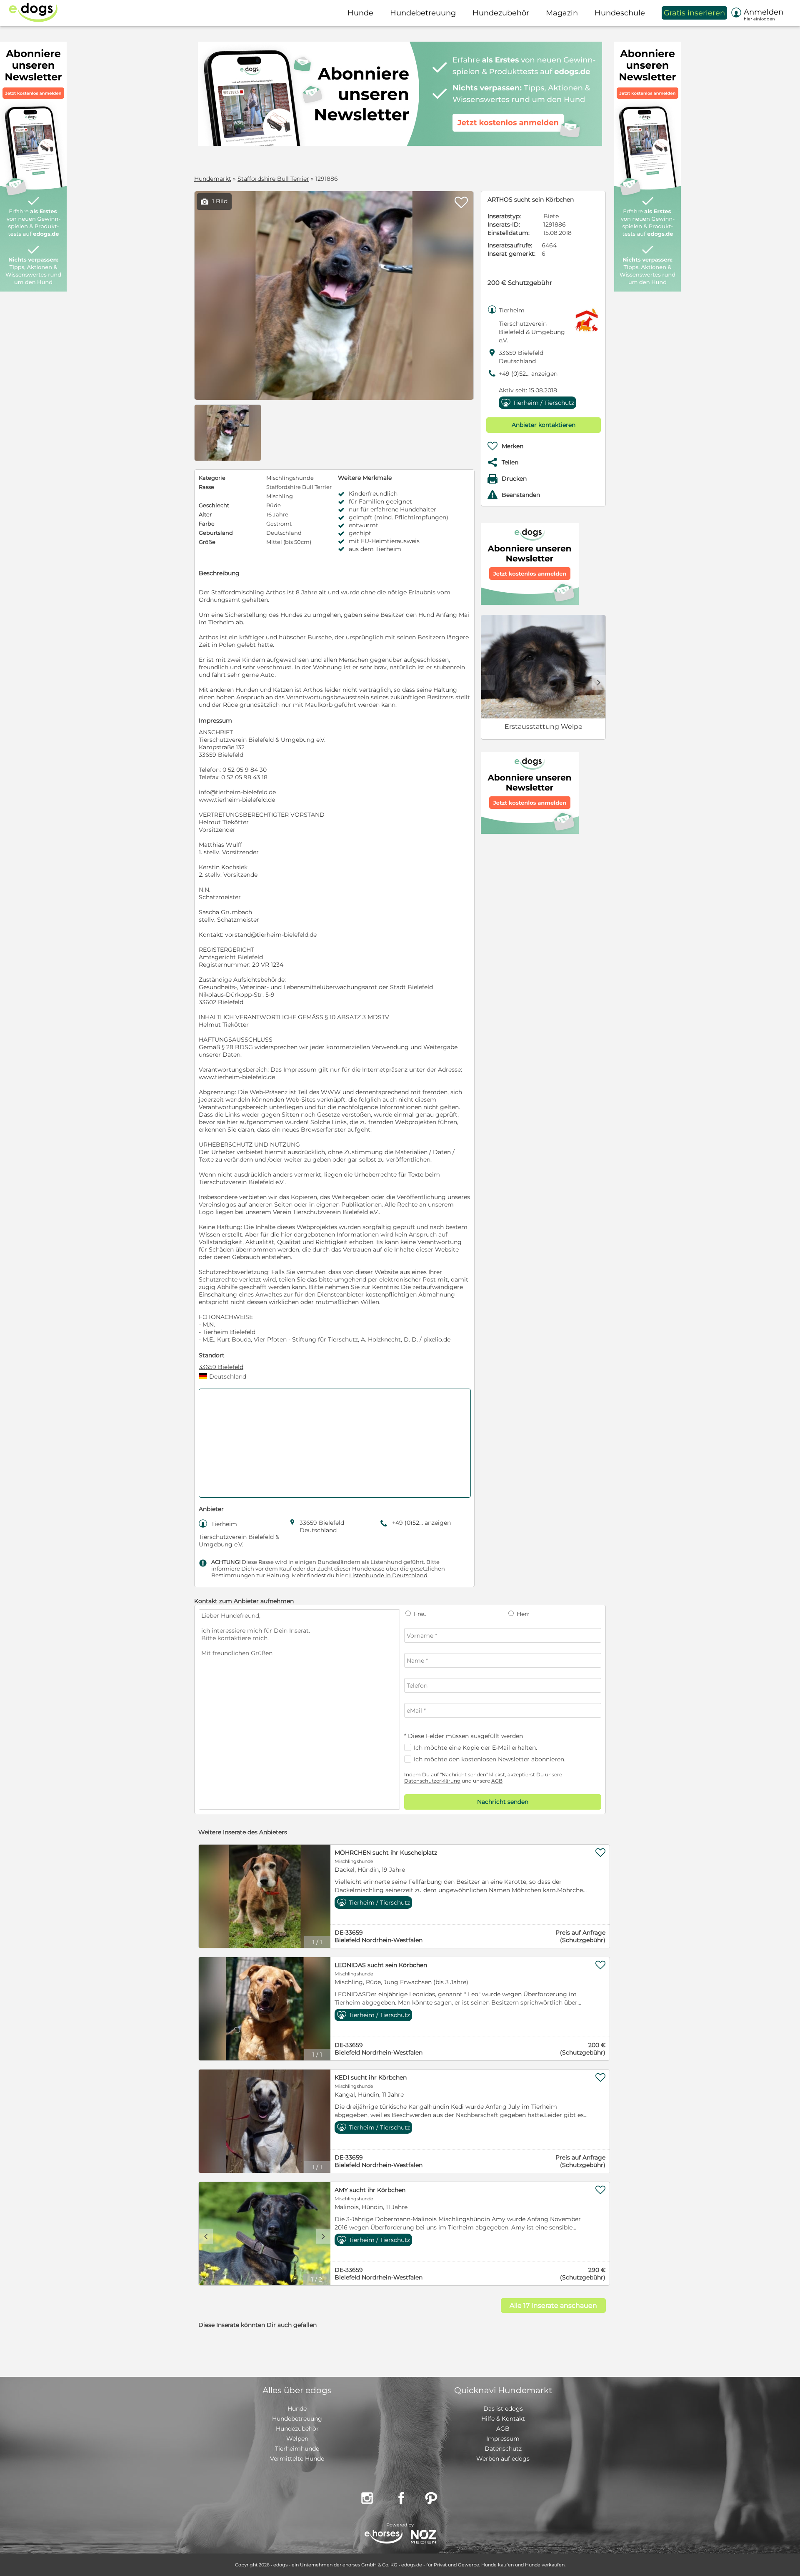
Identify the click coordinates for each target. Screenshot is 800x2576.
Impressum (503, 2439)
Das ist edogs (503, 2409)
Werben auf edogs (503, 2459)
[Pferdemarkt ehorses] (384, 2537)
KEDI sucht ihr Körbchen (371, 2077)
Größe (207, 542)
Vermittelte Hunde (297, 2459)
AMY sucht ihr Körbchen (370, 2190)
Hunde (297, 2409)
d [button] (599, 682)
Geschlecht (214, 505)
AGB (497, 1781)
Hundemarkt (213, 179)
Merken (512, 446)
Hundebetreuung (297, 2419)
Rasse (206, 487)
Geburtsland (216, 533)
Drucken (514, 479)
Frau (419, 1614)
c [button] (206, 2236)
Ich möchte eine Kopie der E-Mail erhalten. (475, 1748)
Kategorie (212, 478)
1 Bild (214, 201)
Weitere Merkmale (365, 478)
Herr (522, 1614)
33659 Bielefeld (221, 1367)
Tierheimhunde (297, 2449)
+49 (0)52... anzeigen (528, 374)
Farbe (207, 524)
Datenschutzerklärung (432, 1781)
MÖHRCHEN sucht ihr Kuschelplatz (386, 1853)
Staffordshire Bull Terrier (273, 179)
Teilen (510, 462)
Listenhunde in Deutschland (388, 1575)
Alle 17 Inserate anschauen (553, 2305)
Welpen (297, 2439)
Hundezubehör (297, 2429)
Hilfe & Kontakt (503, 2419)
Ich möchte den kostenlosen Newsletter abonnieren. (490, 1759)
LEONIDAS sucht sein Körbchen (381, 1965)
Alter (205, 514)
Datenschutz (503, 2449)
